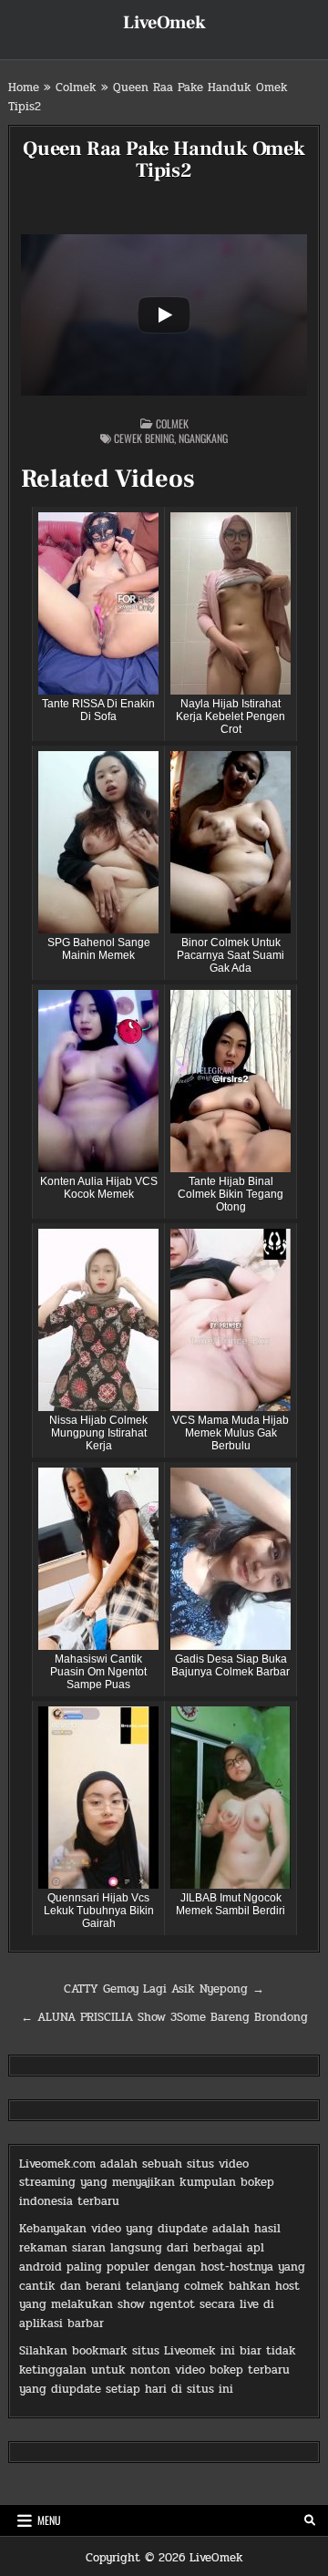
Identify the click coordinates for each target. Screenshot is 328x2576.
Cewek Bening (144, 438)
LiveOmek (164, 23)
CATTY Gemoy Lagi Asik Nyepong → (164, 1989)
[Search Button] (310, 2520)
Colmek (76, 88)
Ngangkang (203, 438)
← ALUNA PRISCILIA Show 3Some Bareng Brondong (164, 2017)
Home (24, 88)
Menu (49, 2520)
